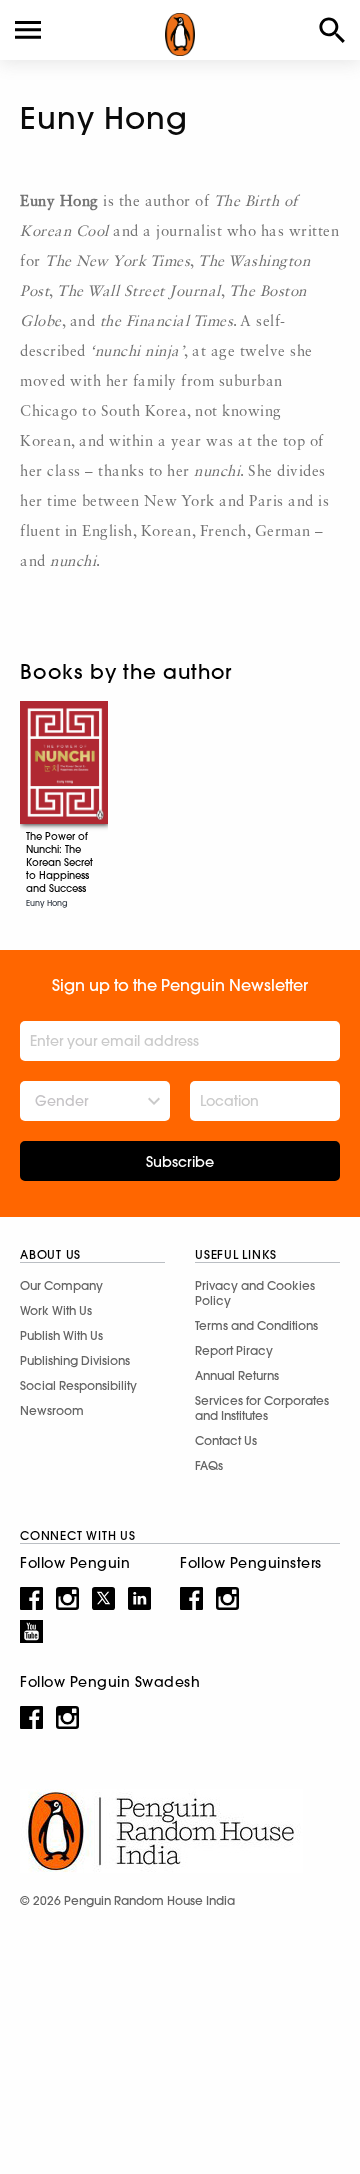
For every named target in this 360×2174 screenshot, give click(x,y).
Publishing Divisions (75, 1360)
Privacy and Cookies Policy (255, 1293)
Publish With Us (61, 1335)
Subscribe (180, 1162)
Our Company (61, 1285)
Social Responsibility (78, 1385)
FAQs (209, 1465)
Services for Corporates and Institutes (262, 1408)
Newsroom (52, 1410)
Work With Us (56, 1310)
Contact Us (226, 1440)
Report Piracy (234, 1350)
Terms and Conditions (256, 1325)
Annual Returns (237, 1375)
